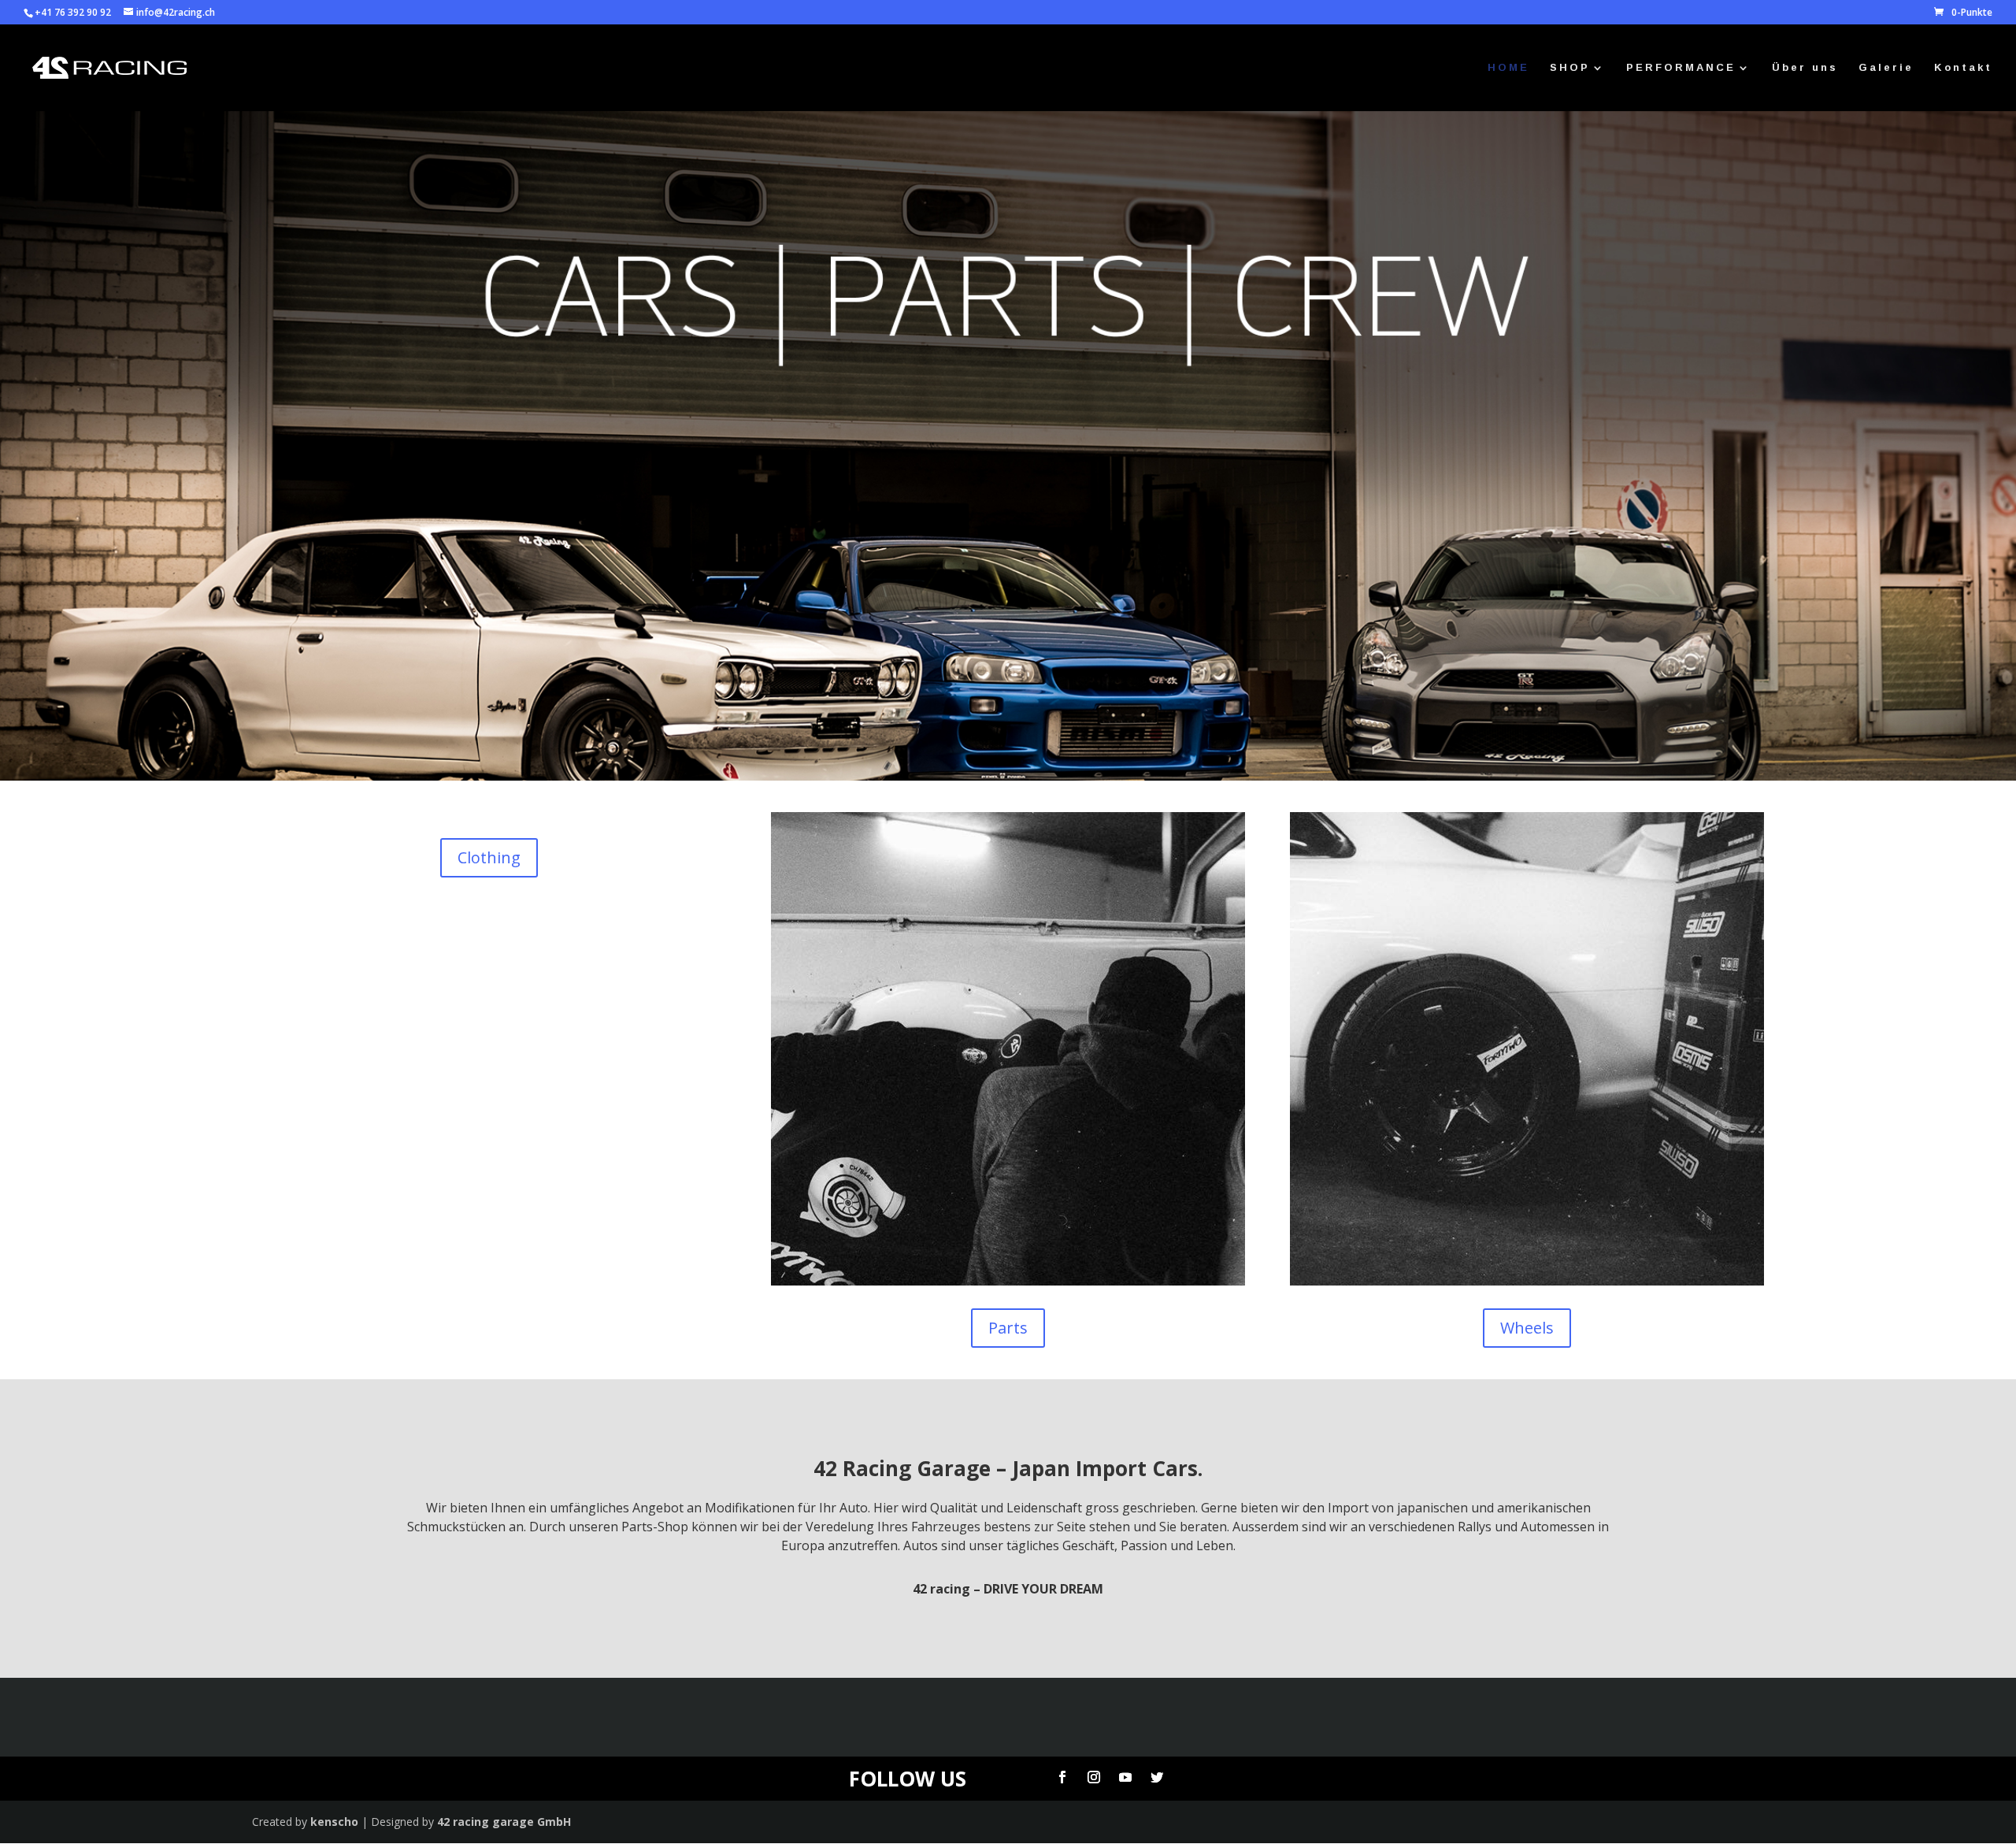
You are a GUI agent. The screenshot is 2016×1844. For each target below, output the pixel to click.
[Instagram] (1094, 1777)
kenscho (334, 1822)
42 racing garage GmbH (504, 1822)
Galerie (1886, 68)
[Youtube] (1125, 1777)
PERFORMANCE (1681, 68)
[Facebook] (1062, 1777)
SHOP (1570, 68)
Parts (1008, 1328)
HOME (1508, 68)
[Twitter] (1157, 1777)
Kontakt (1963, 68)
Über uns (1805, 68)
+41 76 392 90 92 (73, 12)
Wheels (1527, 1328)
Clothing (489, 857)
